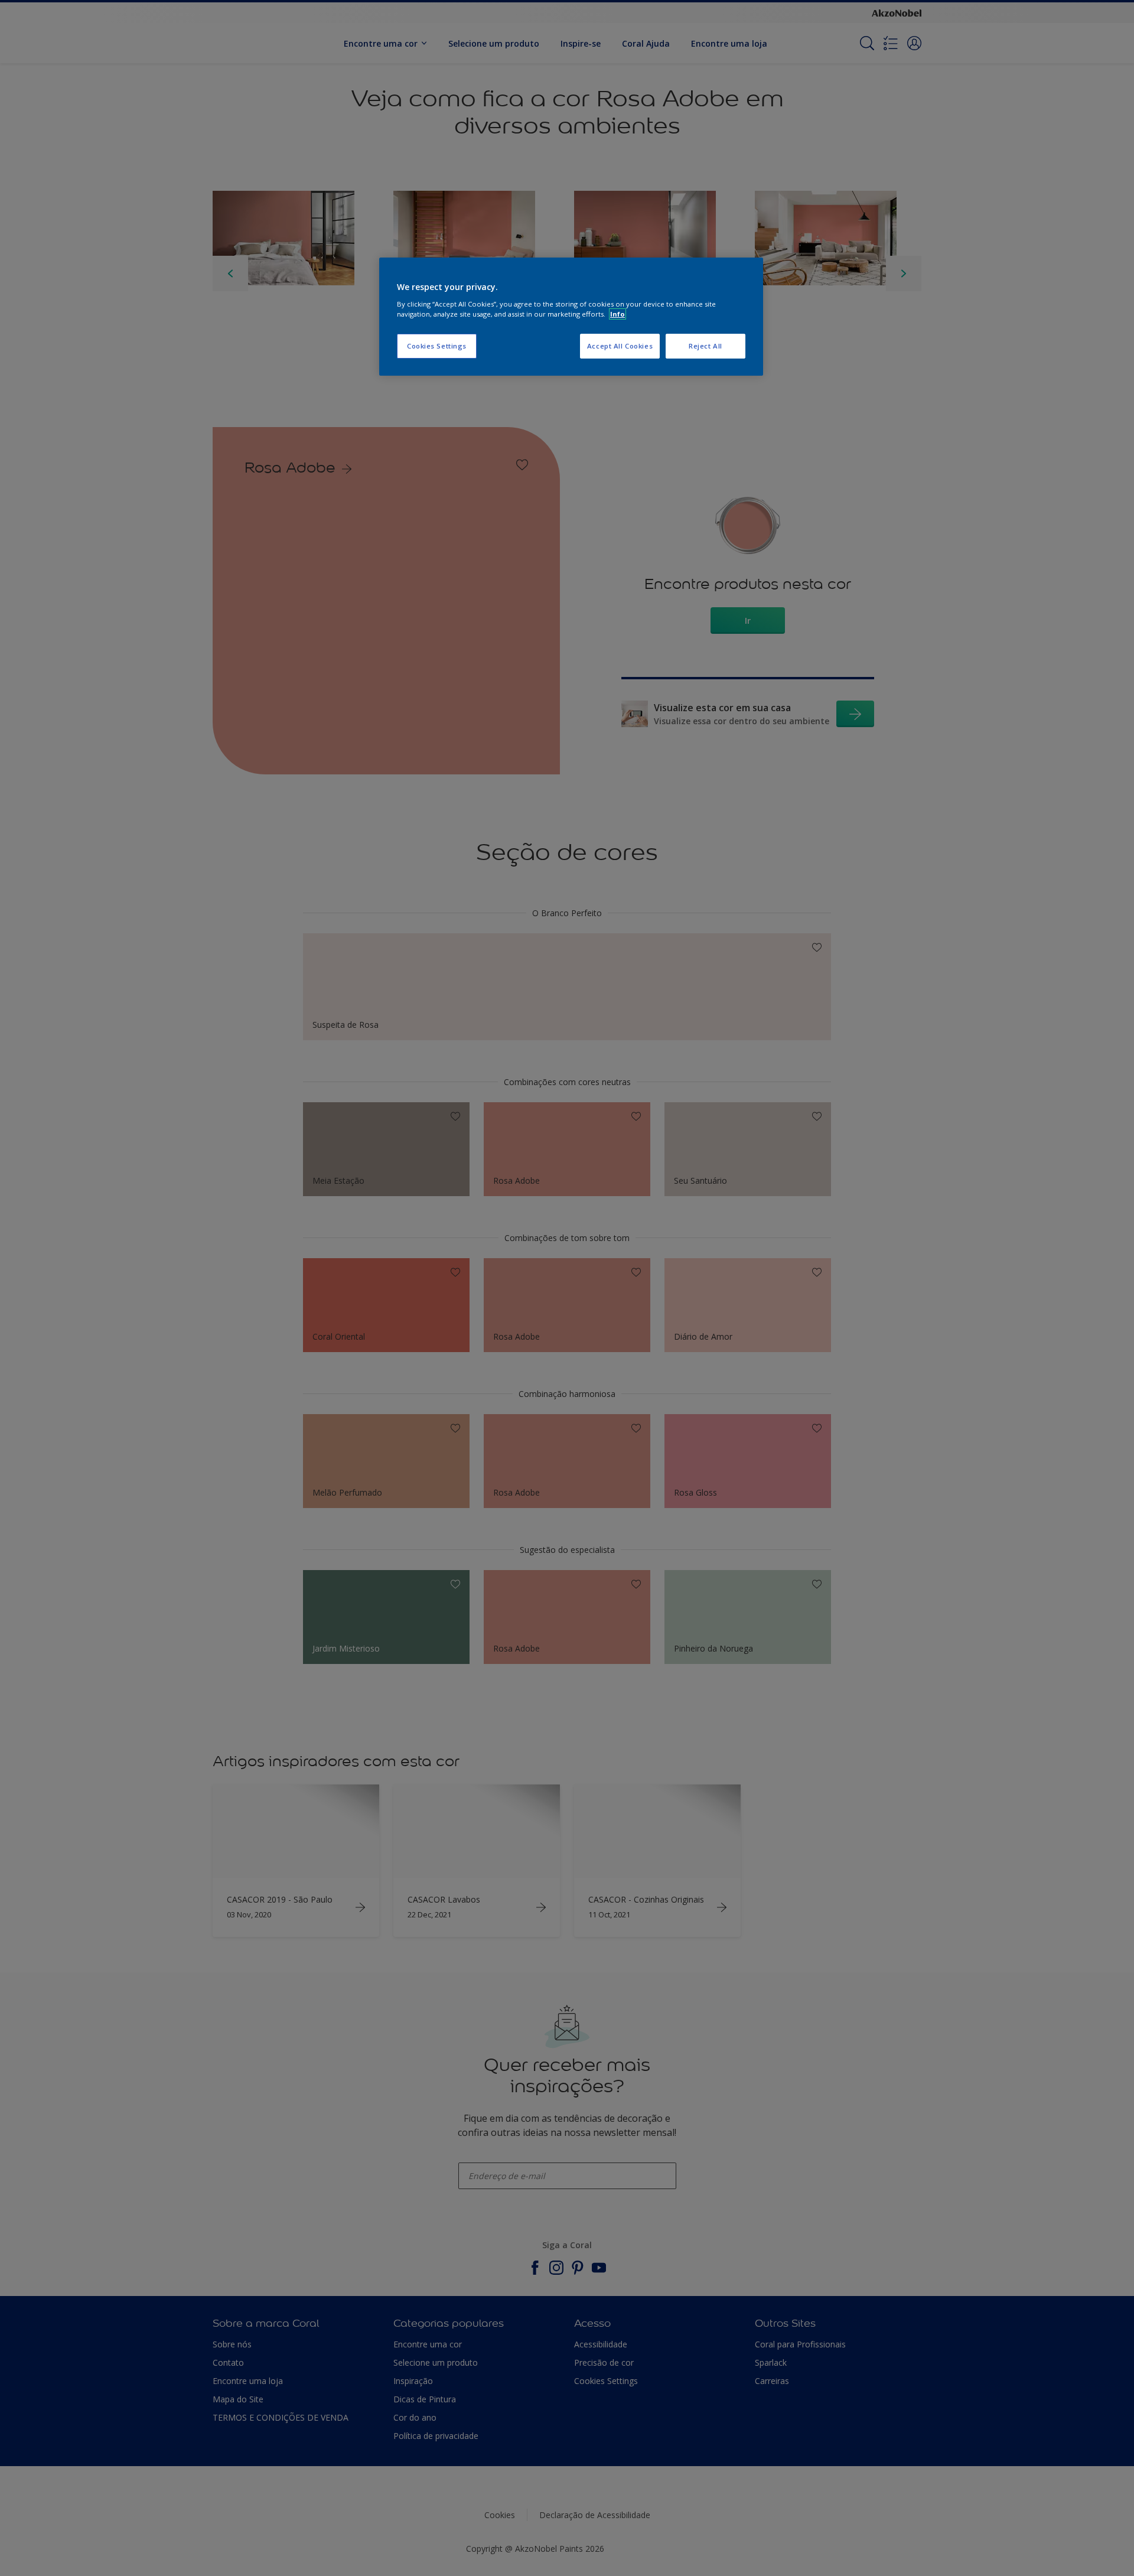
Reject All (706, 346)
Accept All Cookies (620, 346)
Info (617, 314)
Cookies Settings (437, 346)
